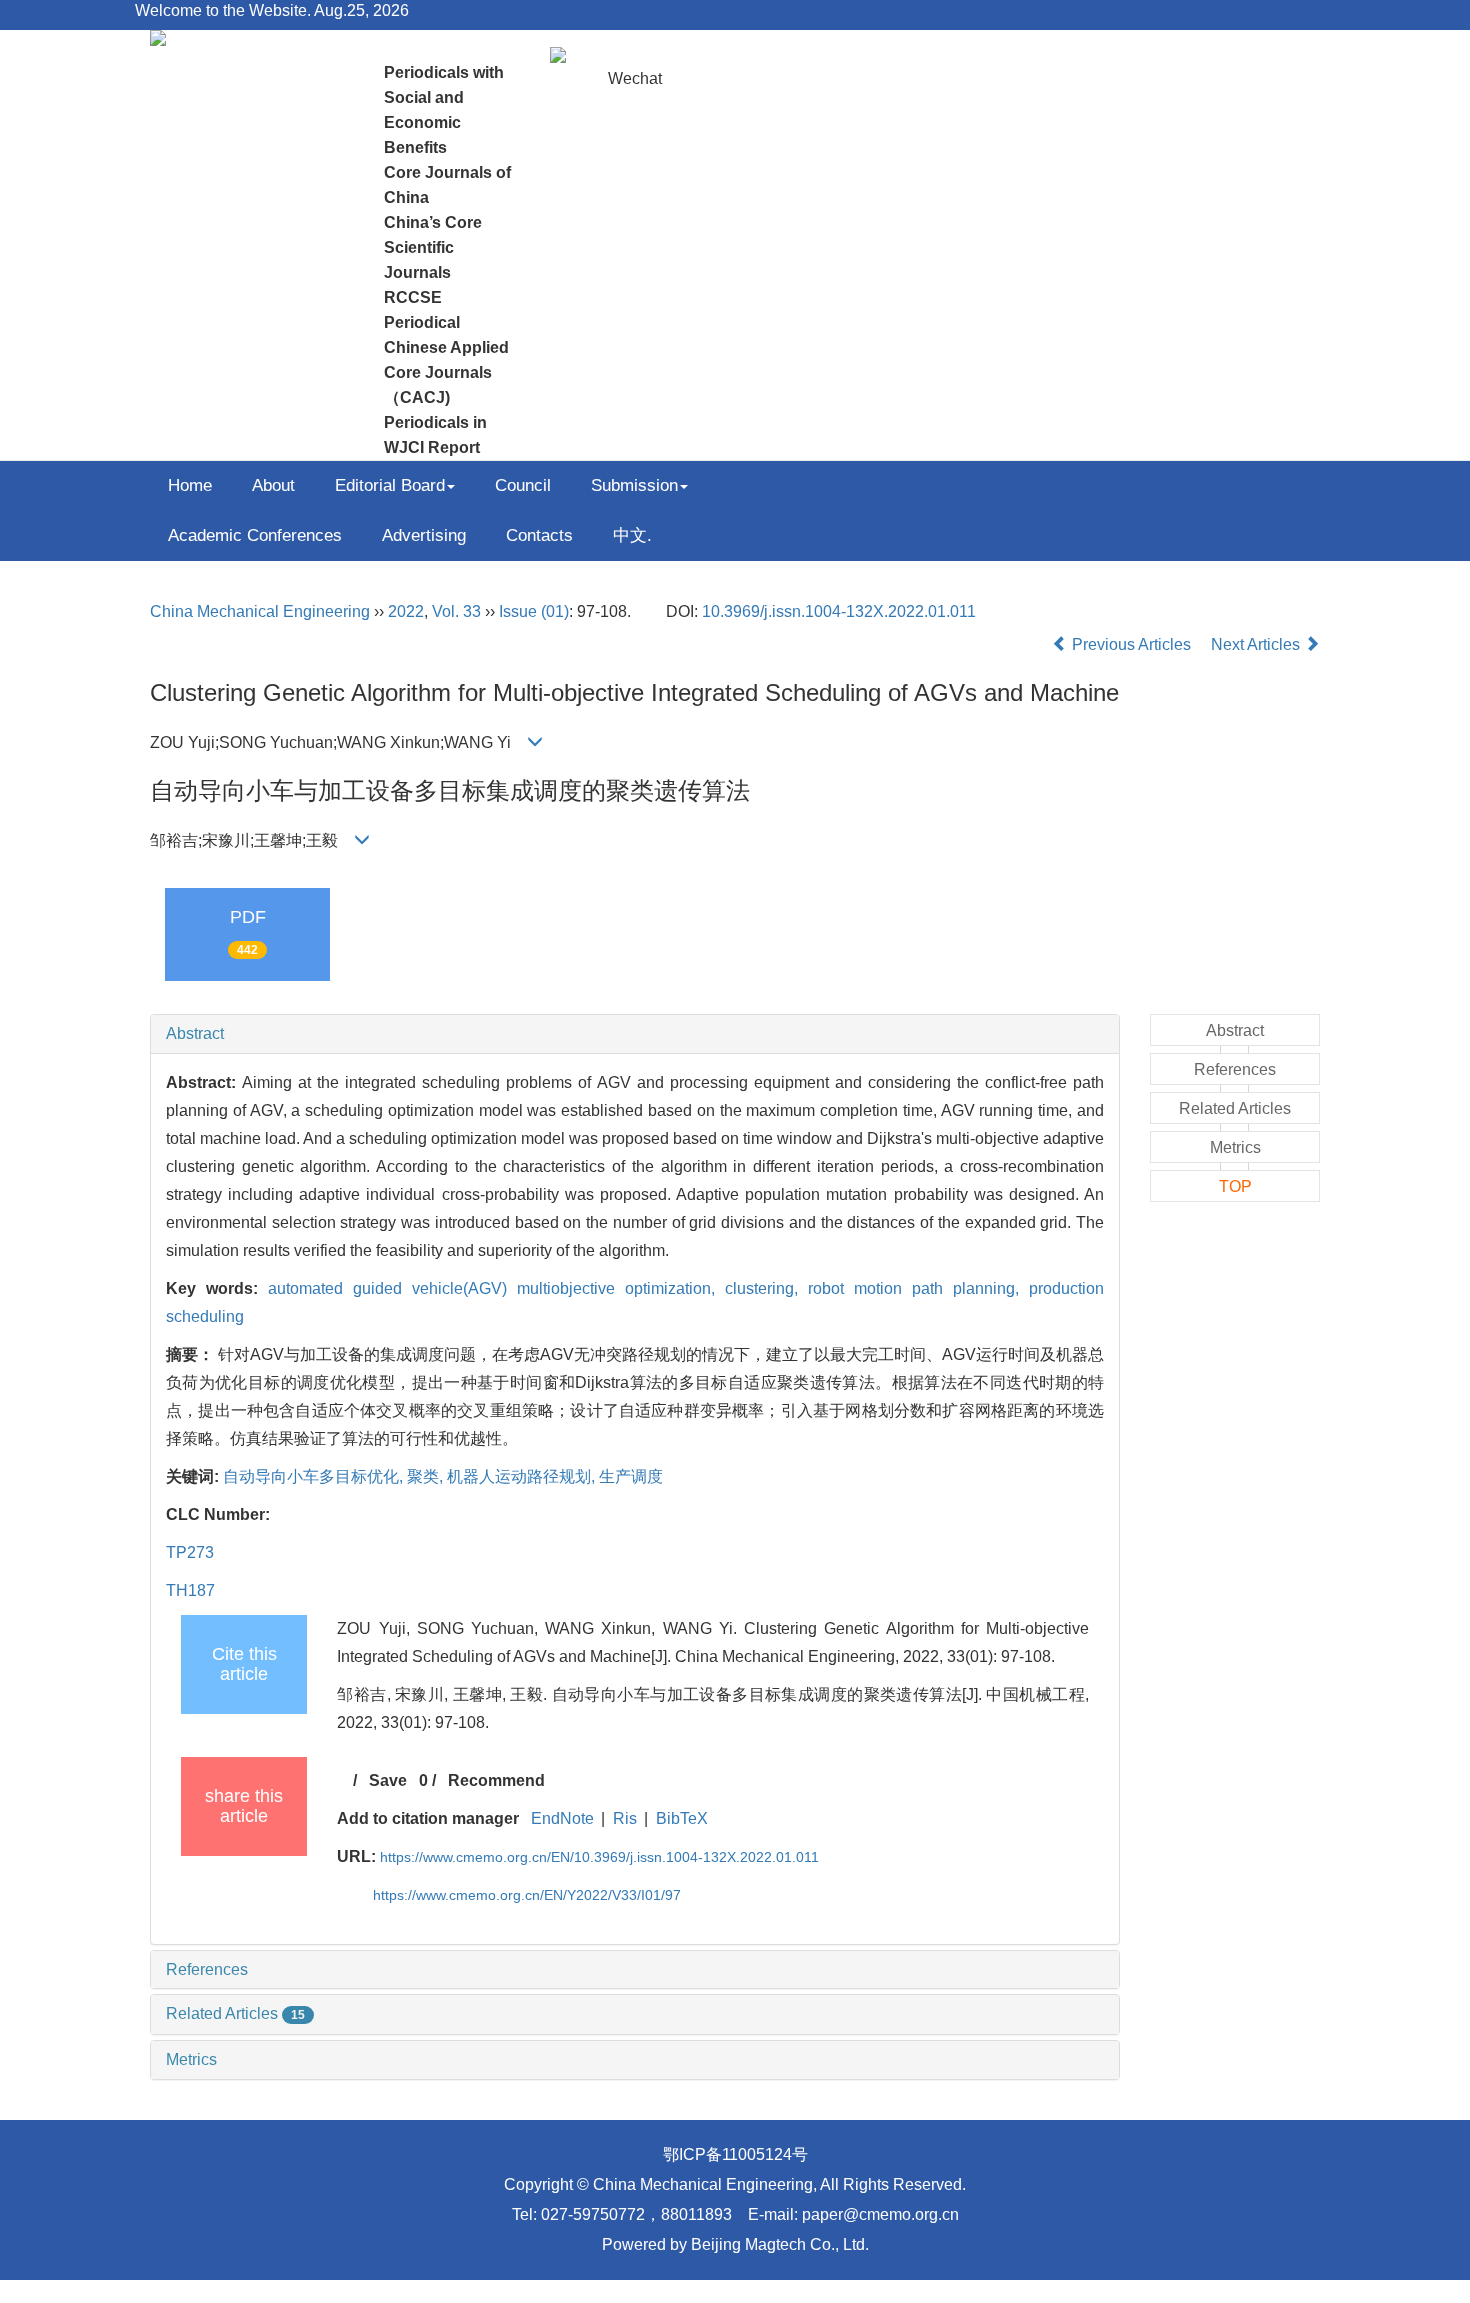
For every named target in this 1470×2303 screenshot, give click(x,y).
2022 (406, 611)
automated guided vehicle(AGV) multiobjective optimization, (496, 1288)
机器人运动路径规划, (523, 1476)
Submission (634, 485)
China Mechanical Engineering (260, 611)
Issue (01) (534, 611)
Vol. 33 (456, 611)
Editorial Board (390, 485)
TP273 (190, 1552)
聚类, (427, 1476)
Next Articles (1257, 644)
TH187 (190, 1590)
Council (523, 485)
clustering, (766, 1288)
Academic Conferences (255, 535)
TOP (1235, 1186)
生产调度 (631, 1476)
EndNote (562, 1818)
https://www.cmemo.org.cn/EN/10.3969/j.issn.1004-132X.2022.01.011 (599, 1857)
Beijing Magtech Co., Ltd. (780, 2244)
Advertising (424, 535)
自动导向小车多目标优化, (315, 1476)
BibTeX (682, 1818)
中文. (632, 535)
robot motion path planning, (918, 1288)
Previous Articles (1131, 644)
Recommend (496, 1780)
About (273, 485)
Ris (625, 1818)
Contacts (539, 535)
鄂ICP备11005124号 (735, 2154)
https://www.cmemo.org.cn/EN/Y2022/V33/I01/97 (527, 1895)
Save (388, 1780)
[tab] (635, 1034)
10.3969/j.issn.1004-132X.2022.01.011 (839, 611)
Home (190, 485)
